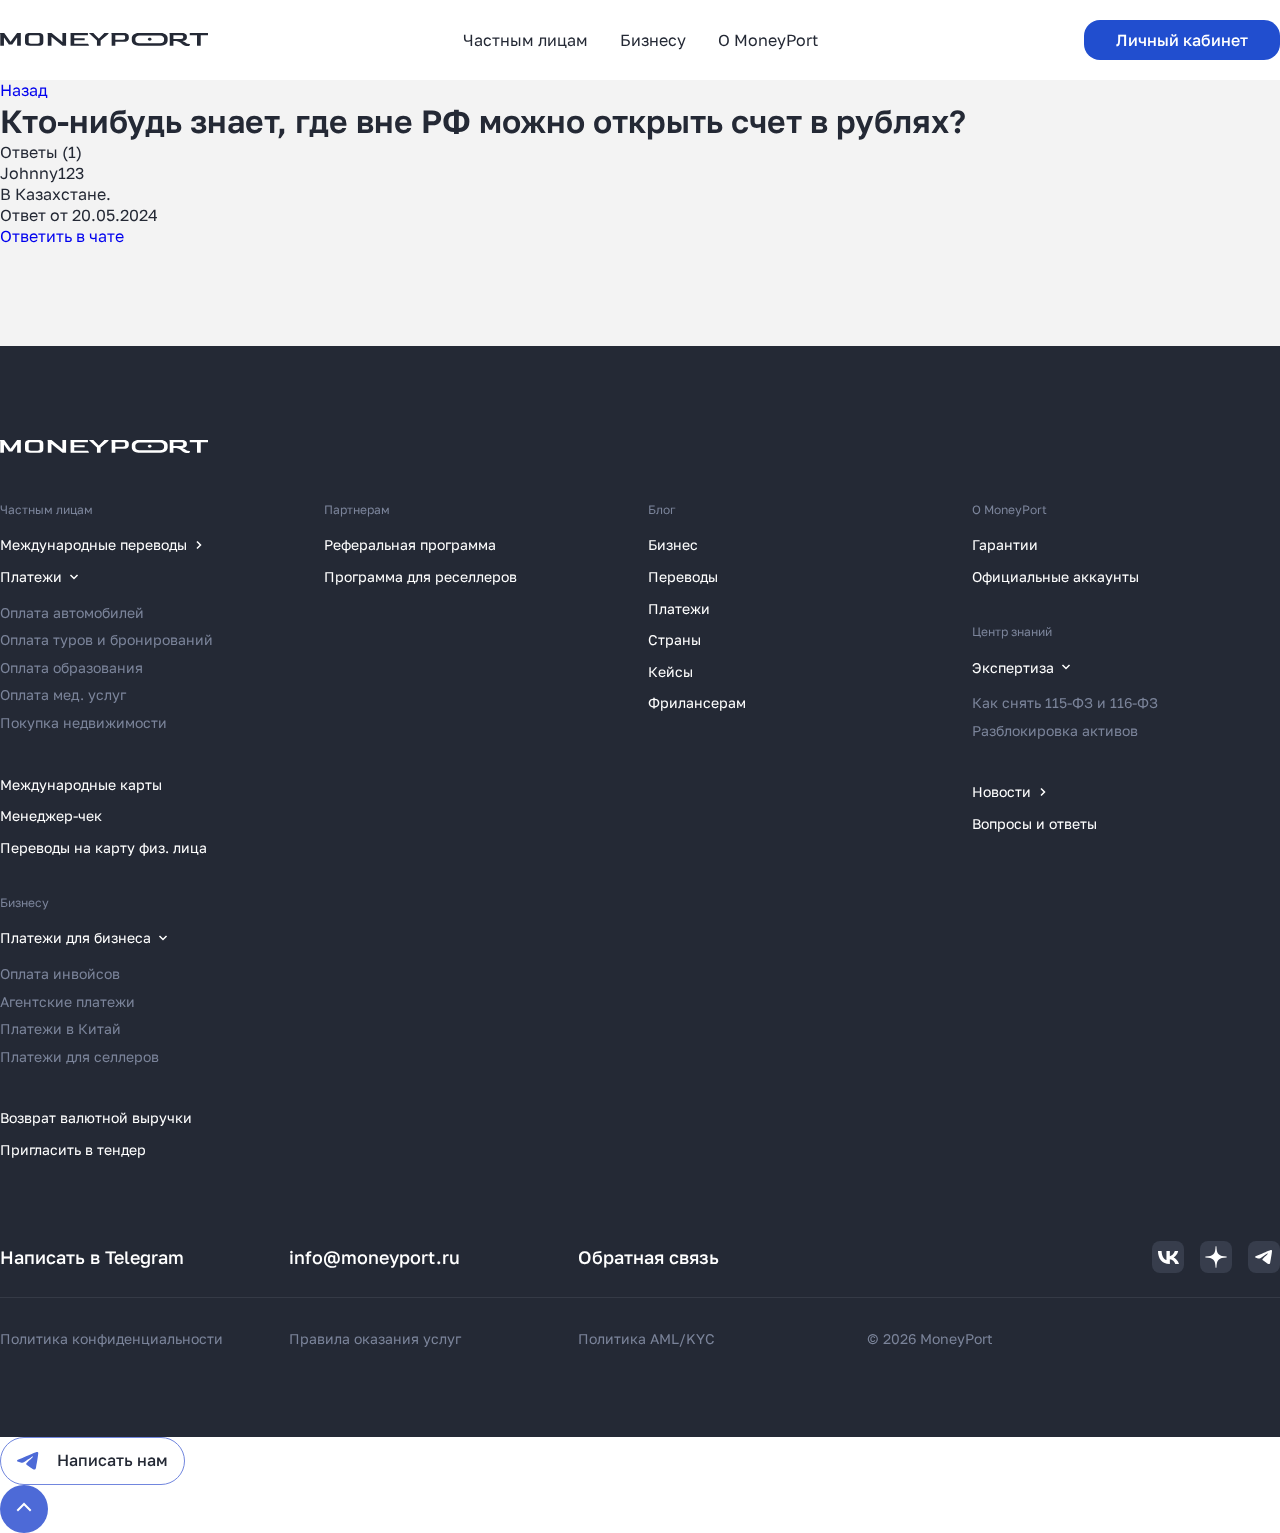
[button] (1182, 40)
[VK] (1168, 1257)
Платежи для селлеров (79, 1056)
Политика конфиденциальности (111, 1338)
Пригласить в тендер (73, 1149)
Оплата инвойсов (60, 973)
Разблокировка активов (1055, 730)
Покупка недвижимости (83, 722)
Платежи (679, 608)
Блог (662, 509)
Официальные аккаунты (1055, 576)
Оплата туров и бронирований (106, 639)
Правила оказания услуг (375, 1338)
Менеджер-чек (51, 815)
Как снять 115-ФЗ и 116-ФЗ (1065, 702)
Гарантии (1005, 544)
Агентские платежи (67, 1001)
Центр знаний (1012, 631)
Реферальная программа (410, 544)
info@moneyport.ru (374, 1257)
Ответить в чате (62, 236)
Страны (674, 639)
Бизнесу (24, 902)
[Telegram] (1264, 1257)
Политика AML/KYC (646, 1338)
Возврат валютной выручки (96, 1117)
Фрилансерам (697, 702)
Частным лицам (46, 509)
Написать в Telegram (92, 1257)
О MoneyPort (1009, 509)
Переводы (683, 576)
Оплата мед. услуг (63, 694)
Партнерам (357, 509)
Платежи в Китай (60, 1028)
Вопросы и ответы (1034, 823)
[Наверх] (24, 1509)
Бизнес (673, 544)
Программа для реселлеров (420, 576)
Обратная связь (648, 1257)
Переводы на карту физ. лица (103, 847)
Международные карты (81, 784)
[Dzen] (1216, 1257)
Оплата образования (71, 667)
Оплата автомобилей (72, 612)
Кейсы (670, 671)
